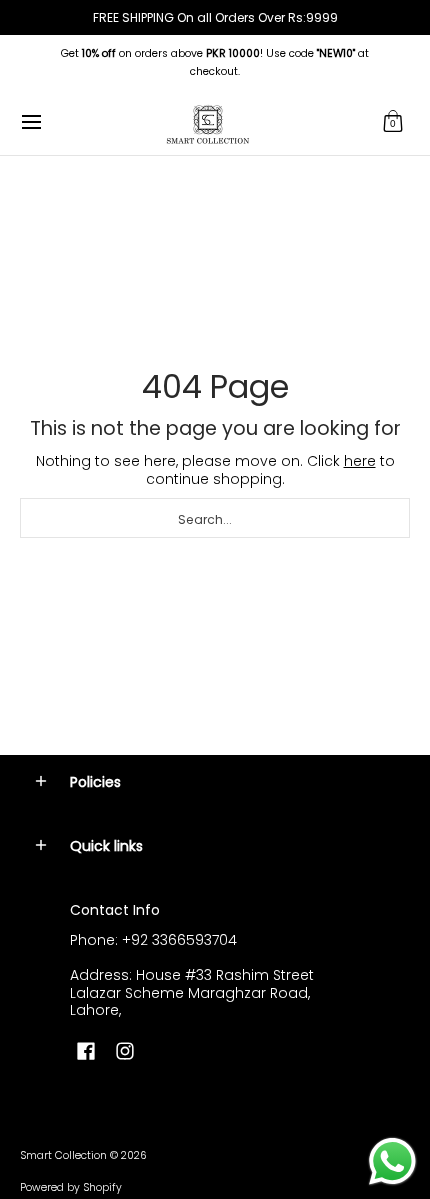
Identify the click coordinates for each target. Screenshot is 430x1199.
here (360, 461)
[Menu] (30, 122)
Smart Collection (63, 1155)
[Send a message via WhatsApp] (392, 1161)
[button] (393, 122)
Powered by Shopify (71, 1187)
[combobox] (215, 518)
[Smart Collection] (208, 122)
